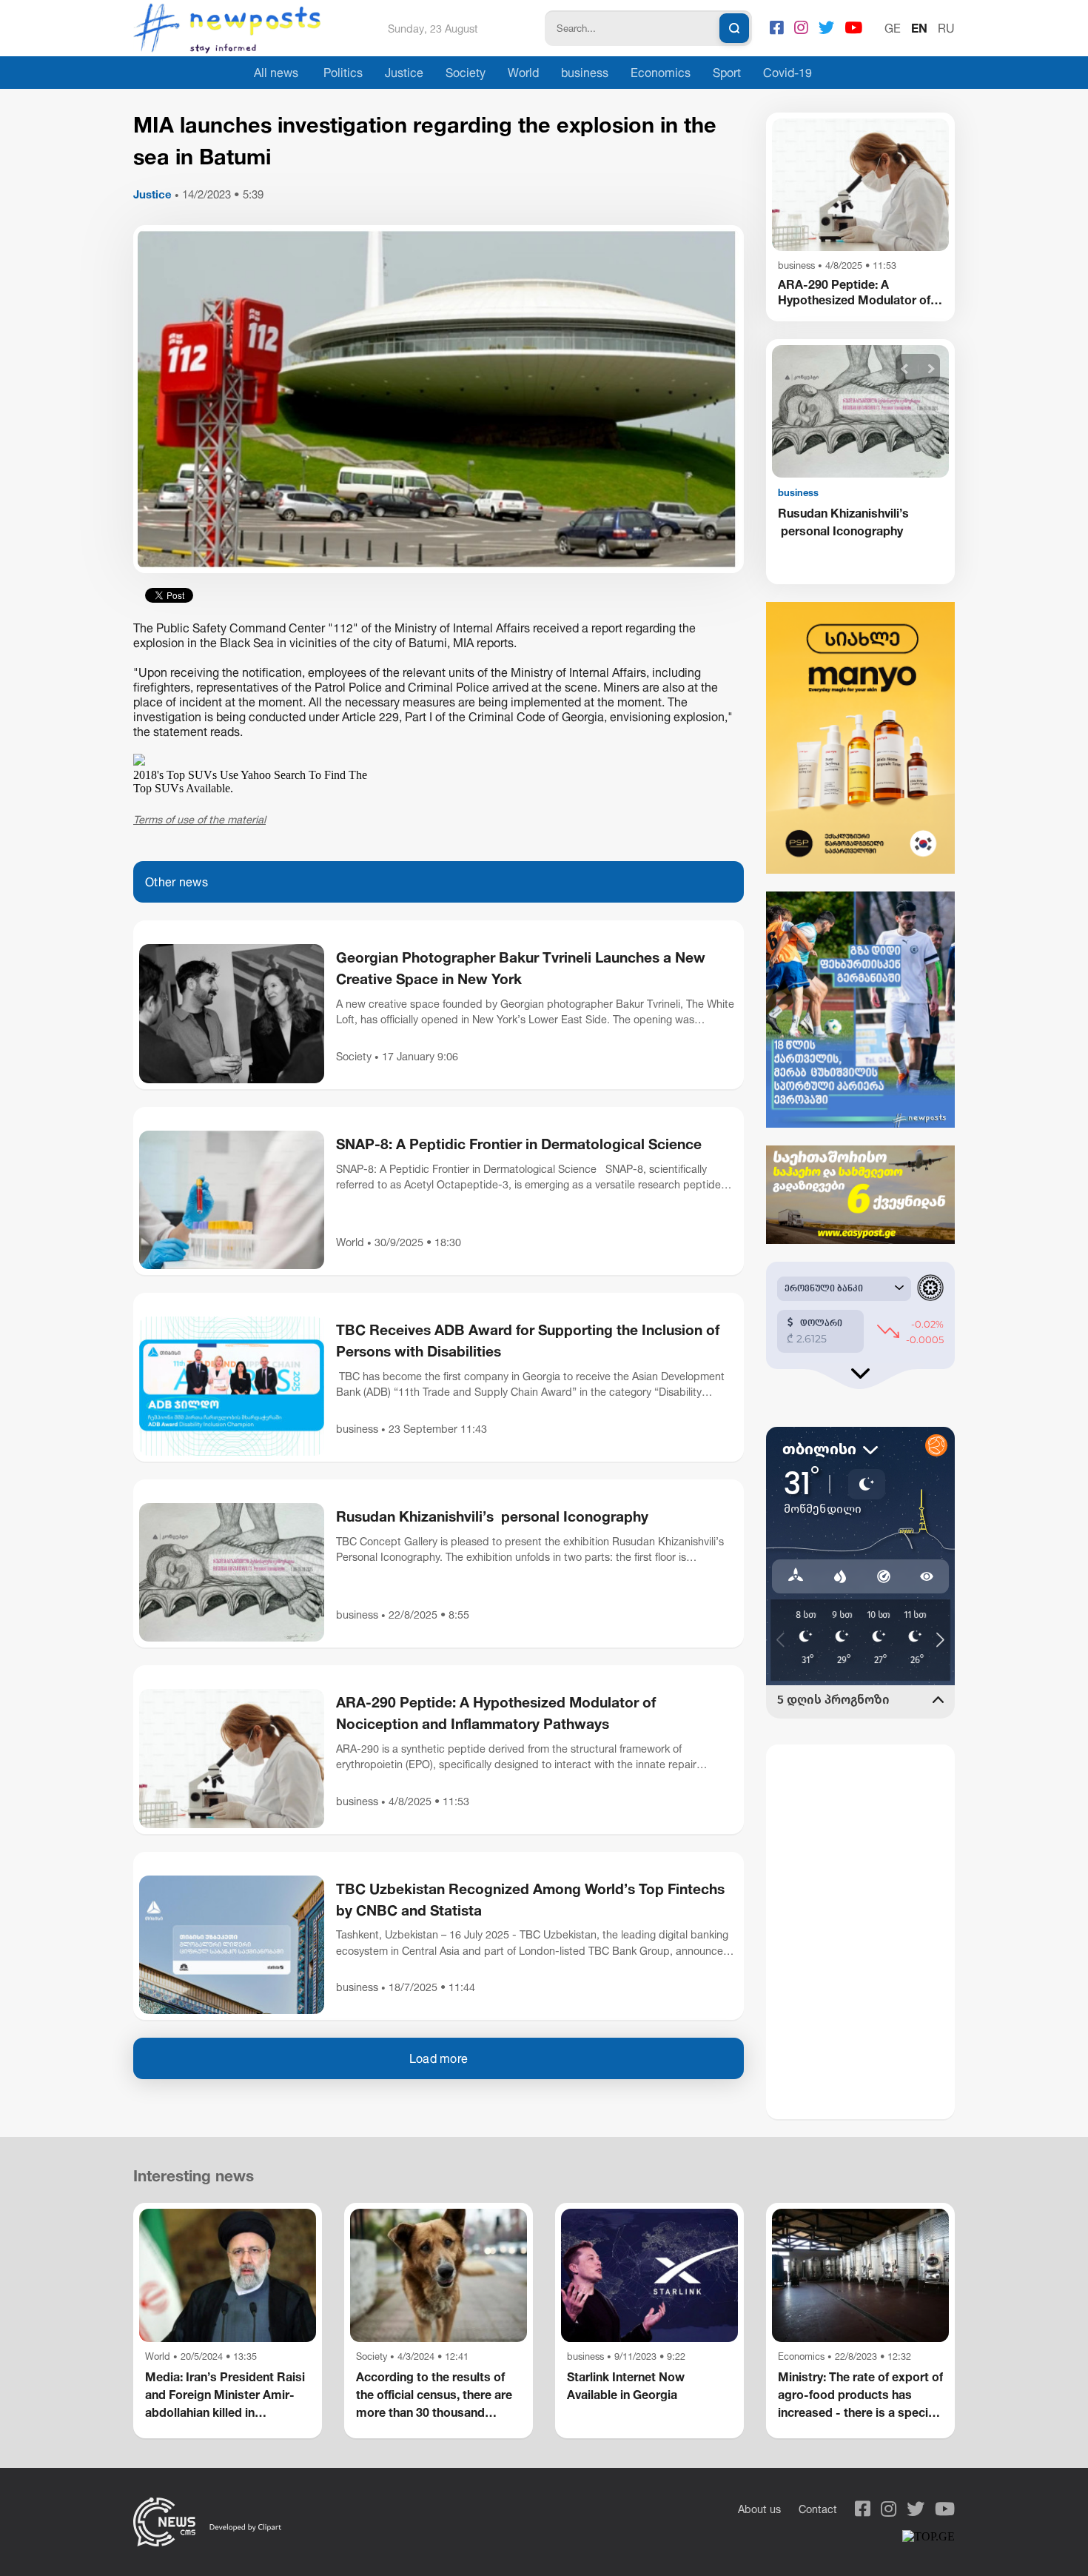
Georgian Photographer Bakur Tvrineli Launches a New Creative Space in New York (521, 968)
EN (919, 28)
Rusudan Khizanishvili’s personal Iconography (492, 1516)
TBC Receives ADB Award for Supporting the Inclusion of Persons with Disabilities (528, 1340)
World (523, 73)
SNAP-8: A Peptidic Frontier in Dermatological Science (519, 1144)
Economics (661, 73)
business (585, 73)
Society (466, 73)
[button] (905, 369)
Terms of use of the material (199, 819)
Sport (727, 73)
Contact (818, 2509)
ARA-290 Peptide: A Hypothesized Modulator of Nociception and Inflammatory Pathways (496, 1713)
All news (276, 73)
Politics (343, 73)
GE (893, 28)
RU (946, 28)
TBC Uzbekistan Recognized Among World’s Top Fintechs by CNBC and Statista (530, 1899)
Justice (404, 73)
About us (759, 2509)
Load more (439, 2058)
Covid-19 (788, 73)
